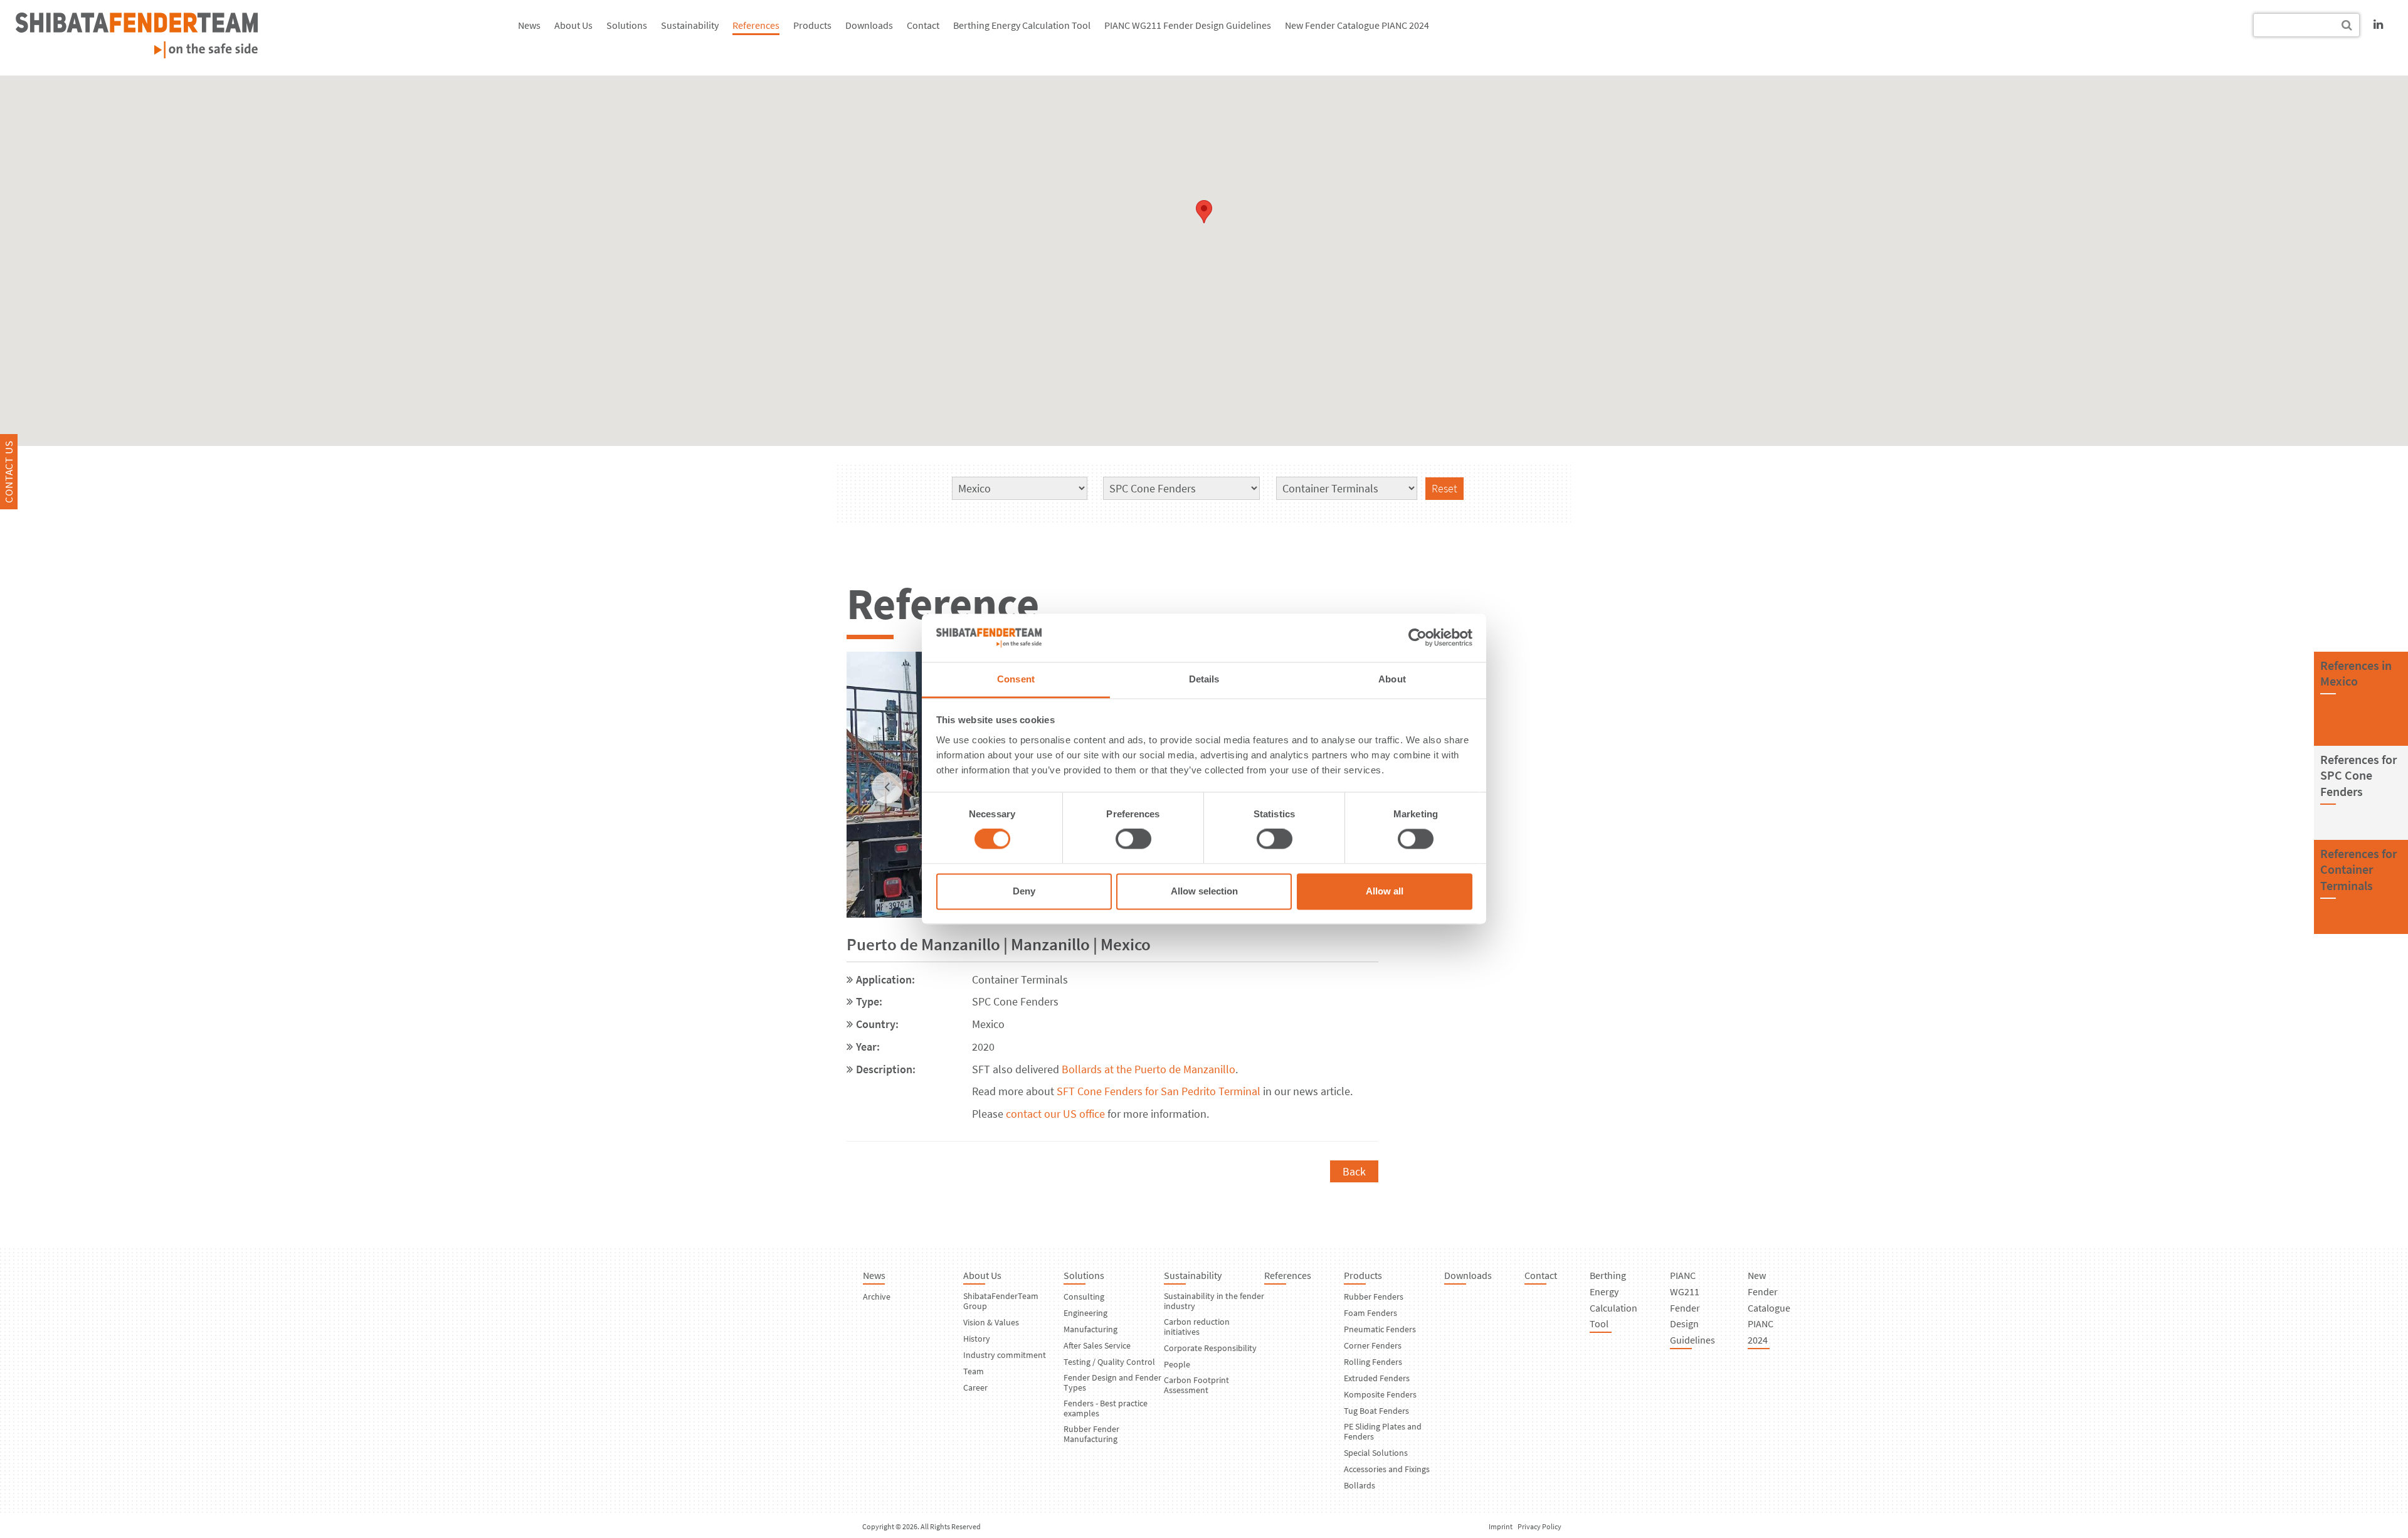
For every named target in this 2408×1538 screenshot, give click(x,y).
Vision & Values (991, 1322)
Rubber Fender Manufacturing (1091, 1434)
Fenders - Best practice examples (1106, 1408)
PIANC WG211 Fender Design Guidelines (1188, 25)
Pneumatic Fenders (1380, 1329)
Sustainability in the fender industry (1214, 1301)
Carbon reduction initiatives (1197, 1327)
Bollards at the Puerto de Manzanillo (1149, 1069)
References (756, 25)
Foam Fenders (1370, 1313)
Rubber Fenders (1374, 1297)
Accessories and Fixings (1387, 1469)
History (977, 1339)
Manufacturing (1090, 1329)
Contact (923, 25)
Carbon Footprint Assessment (1196, 1385)
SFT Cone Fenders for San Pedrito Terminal (1159, 1091)
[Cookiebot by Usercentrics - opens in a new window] (1418, 638)
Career (975, 1387)
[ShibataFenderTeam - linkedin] (2378, 24)
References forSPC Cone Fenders (2358, 775)
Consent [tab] (1016, 679)
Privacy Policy (1539, 1526)
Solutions (627, 25)
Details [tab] (1204, 679)
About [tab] (1392, 679)
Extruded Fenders (1377, 1378)
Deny (1024, 891)
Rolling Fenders (1373, 1362)
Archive (877, 1297)
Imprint (1501, 1526)
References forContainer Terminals (2358, 869)
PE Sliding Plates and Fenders (1383, 1431)
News (529, 25)
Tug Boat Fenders (1376, 1411)
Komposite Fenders (1380, 1394)
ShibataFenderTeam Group (1001, 1301)
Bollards (1360, 1485)
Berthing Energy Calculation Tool (1022, 25)
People (1177, 1364)
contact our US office (1055, 1114)
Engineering (1085, 1313)
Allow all (1385, 891)
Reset (1444, 488)
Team (974, 1371)
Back (1354, 1171)
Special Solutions (1376, 1453)
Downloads (869, 25)
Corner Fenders (1373, 1345)
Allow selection (1204, 891)
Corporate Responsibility (1210, 1348)
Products (812, 25)
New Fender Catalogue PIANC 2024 (1357, 25)
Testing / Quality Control (1109, 1362)
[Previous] (887, 788)
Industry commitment (1005, 1355)
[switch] (1133, 839)
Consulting (1084, 1297)
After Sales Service (1097, 1345)
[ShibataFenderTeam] (137, 54)
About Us (573, 25)
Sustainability (690, 25)
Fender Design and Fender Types (1112, 1382)
